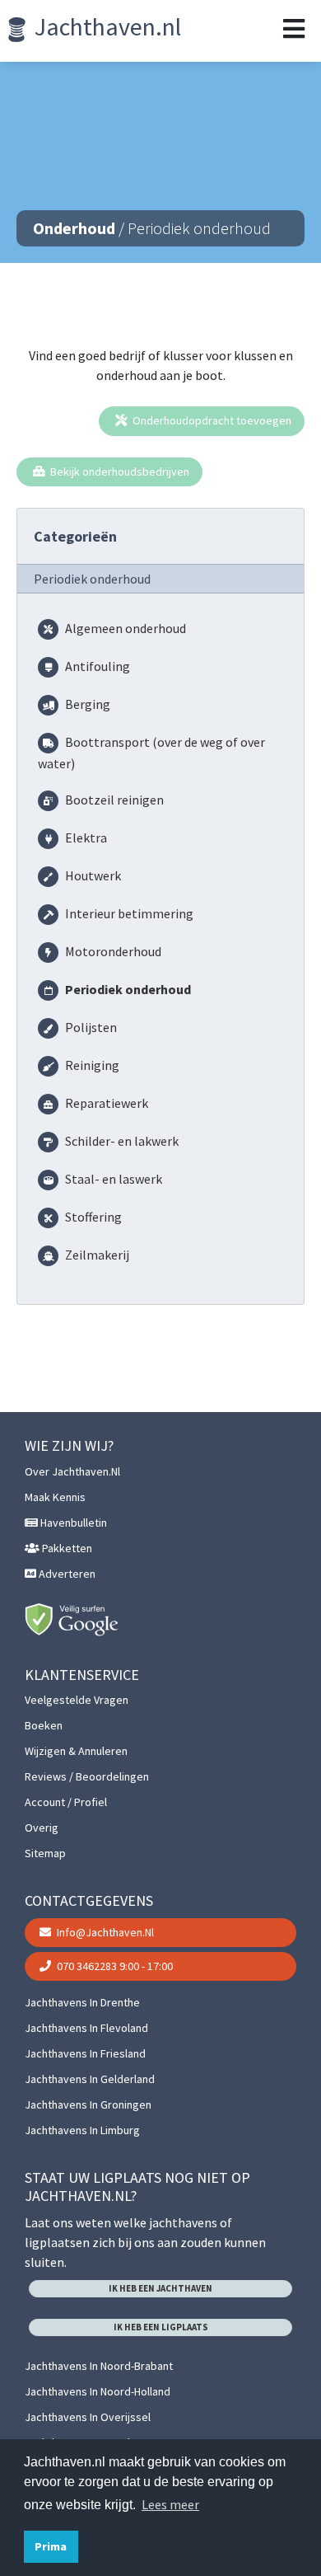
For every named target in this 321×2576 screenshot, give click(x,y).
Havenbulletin (72, 1523)
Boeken (44, 1725)
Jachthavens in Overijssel (88, 2417)
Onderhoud (74, 228)
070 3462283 (114, 1966)
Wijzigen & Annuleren (76, 1751)
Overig (42, 1828)
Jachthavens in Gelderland (90, 2079)
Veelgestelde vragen (77, 1700)
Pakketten (66, 1548)
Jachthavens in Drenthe (82, 2002)
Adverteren (66, 1574)
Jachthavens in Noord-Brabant (99, 2366)
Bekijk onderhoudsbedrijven (119, 472)
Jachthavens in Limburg (82, 2130)
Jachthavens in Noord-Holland (98, 2391)
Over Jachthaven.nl (72, 1471)
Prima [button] (51, 2546)
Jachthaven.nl (105, 26)
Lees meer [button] (170, 2504)
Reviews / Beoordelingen (87, 1776)
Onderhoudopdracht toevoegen (211, 420)
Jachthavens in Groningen (88, 2104)
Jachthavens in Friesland (85, 2053)
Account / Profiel (66, 1802)
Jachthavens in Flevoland (86, 2028)
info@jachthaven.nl (104, 1932)
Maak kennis (55, 1497)
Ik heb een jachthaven (160, 2288)
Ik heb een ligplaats (161, 2327)
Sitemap (45, 1853)
